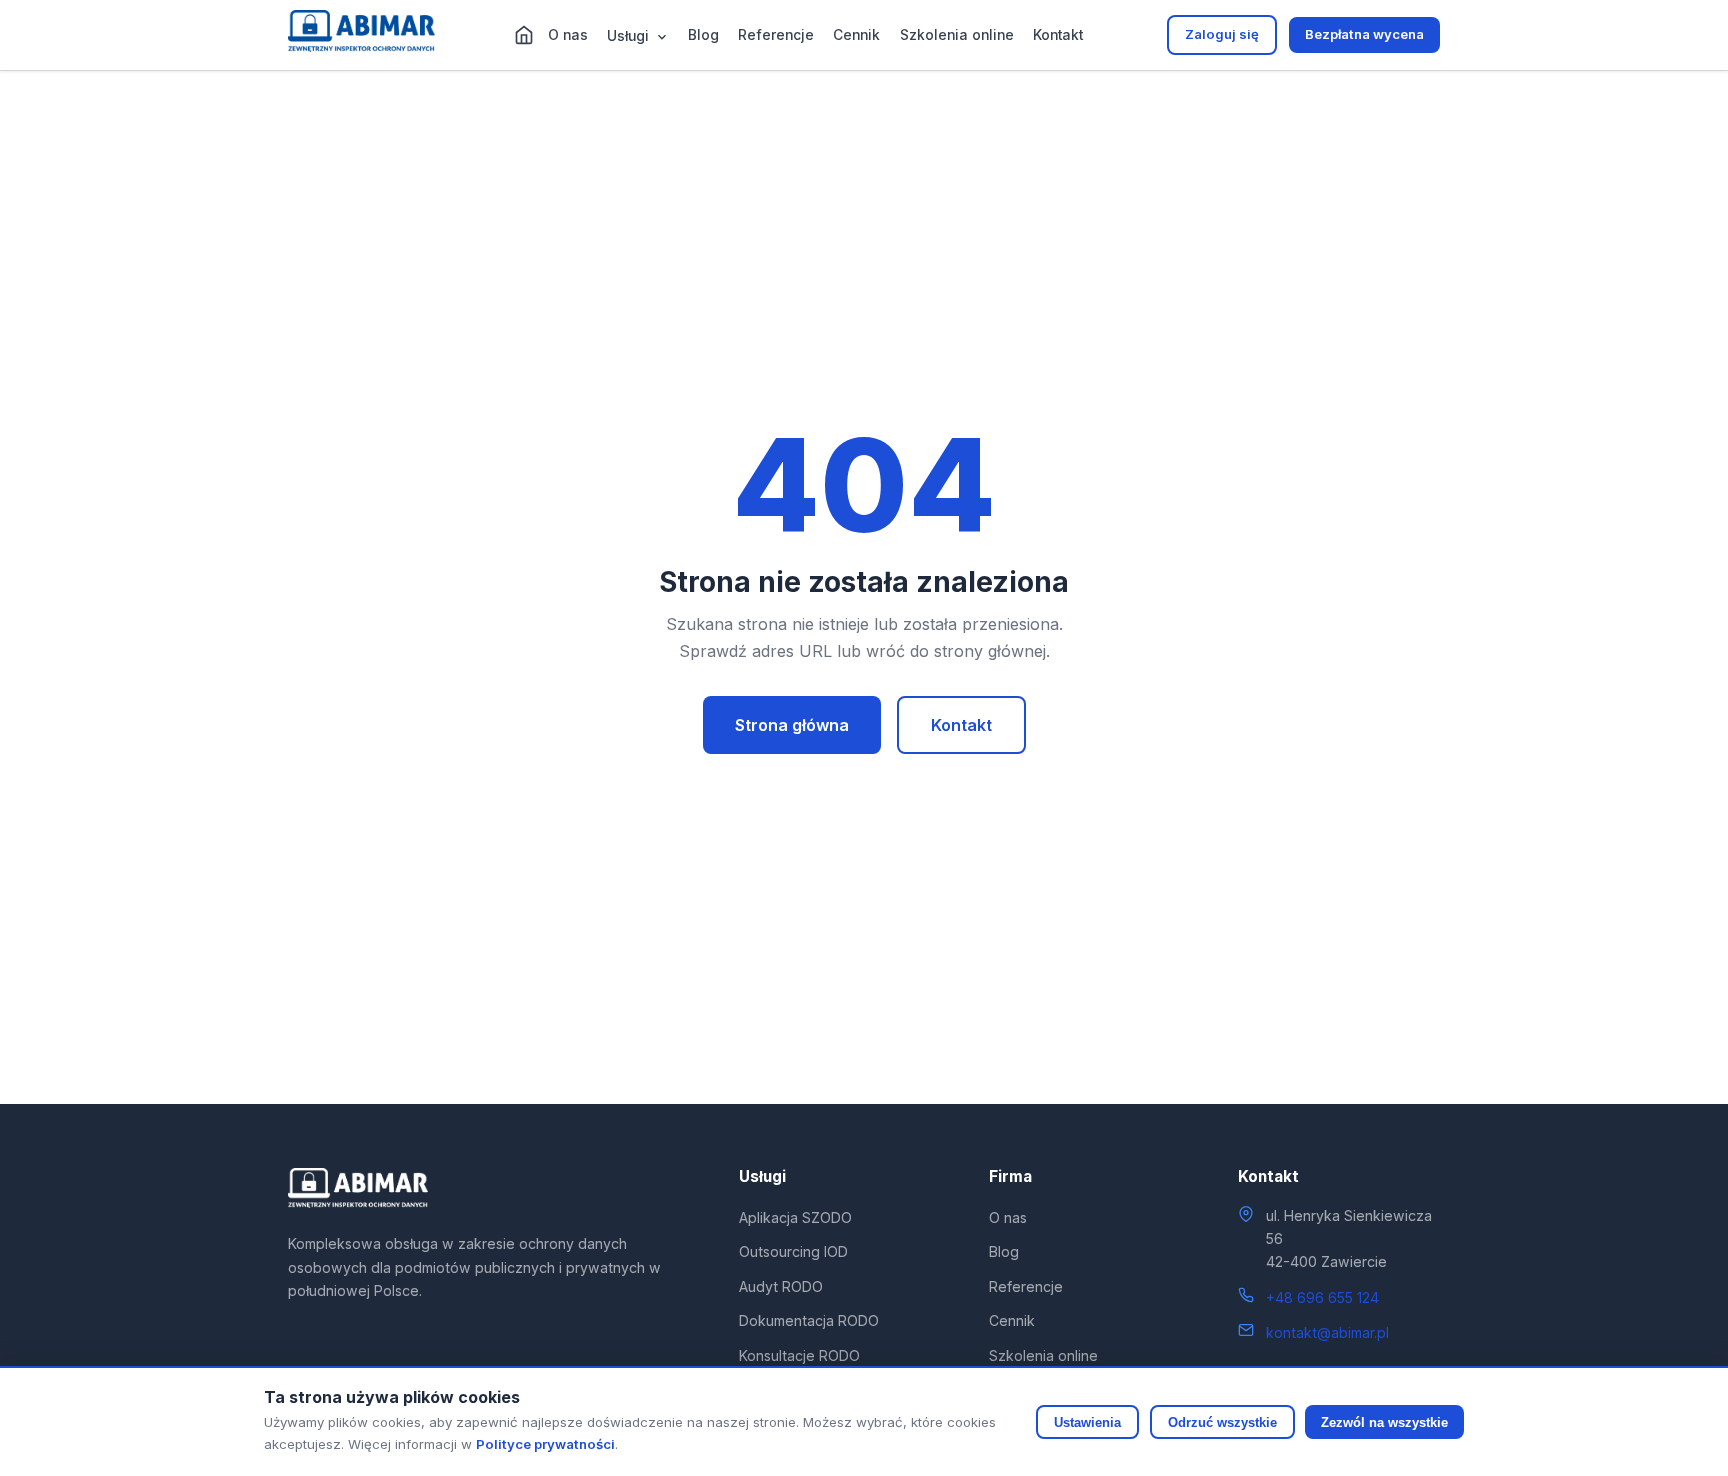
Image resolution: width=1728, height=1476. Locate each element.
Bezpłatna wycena (1364, 34)
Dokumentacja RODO (809, 1320)
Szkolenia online (957, 35)
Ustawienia (1087, 1422)
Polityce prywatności (545, 1444)
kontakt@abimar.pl (1327, 1332)
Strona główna (792, 725)
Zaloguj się (1222, 34)
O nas (568, 35)
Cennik (856, 35)
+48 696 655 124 (1322, 1297)
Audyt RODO (781, 1286)
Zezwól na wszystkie (1384, 1422)
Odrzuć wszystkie (1222, 1422)
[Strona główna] (524, 35)
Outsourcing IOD (793, 1251)
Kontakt (1058, 35)
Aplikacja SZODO (795, 1217)
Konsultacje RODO (799, 1355)
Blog (703, 35)
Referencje (776, 35)
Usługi (630, 36)
